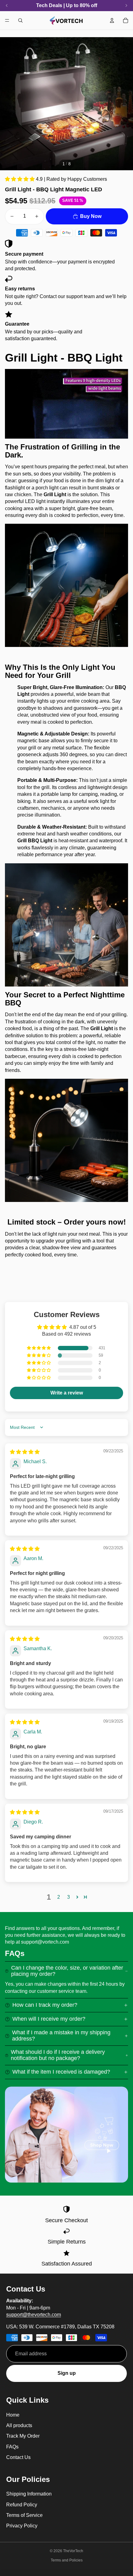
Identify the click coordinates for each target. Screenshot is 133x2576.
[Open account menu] (112, 20)
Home (13, 2415)
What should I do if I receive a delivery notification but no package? (58, 2055)
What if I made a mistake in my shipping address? (61, 2036)
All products (19, 2425)
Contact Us (18, 2457)
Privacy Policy (22, 2526)
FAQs (12, 2447)
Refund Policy (22, 2505)
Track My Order (23, 2436)
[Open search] (20, 20)
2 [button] (59, 1897)
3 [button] (69, 1897)
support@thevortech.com (34, 2315)
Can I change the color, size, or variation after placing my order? (67, 1971)
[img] (25, 1452)
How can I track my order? (45, 2005)
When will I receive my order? (49, 2019)
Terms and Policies (67, 2560)
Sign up (67, 2373)
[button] (20, 179)
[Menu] (7, 20)
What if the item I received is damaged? (61, 2072)
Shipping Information (29, 2494)
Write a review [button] (67, 1393)
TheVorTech (73, 2551)
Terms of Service (24, 2515)
